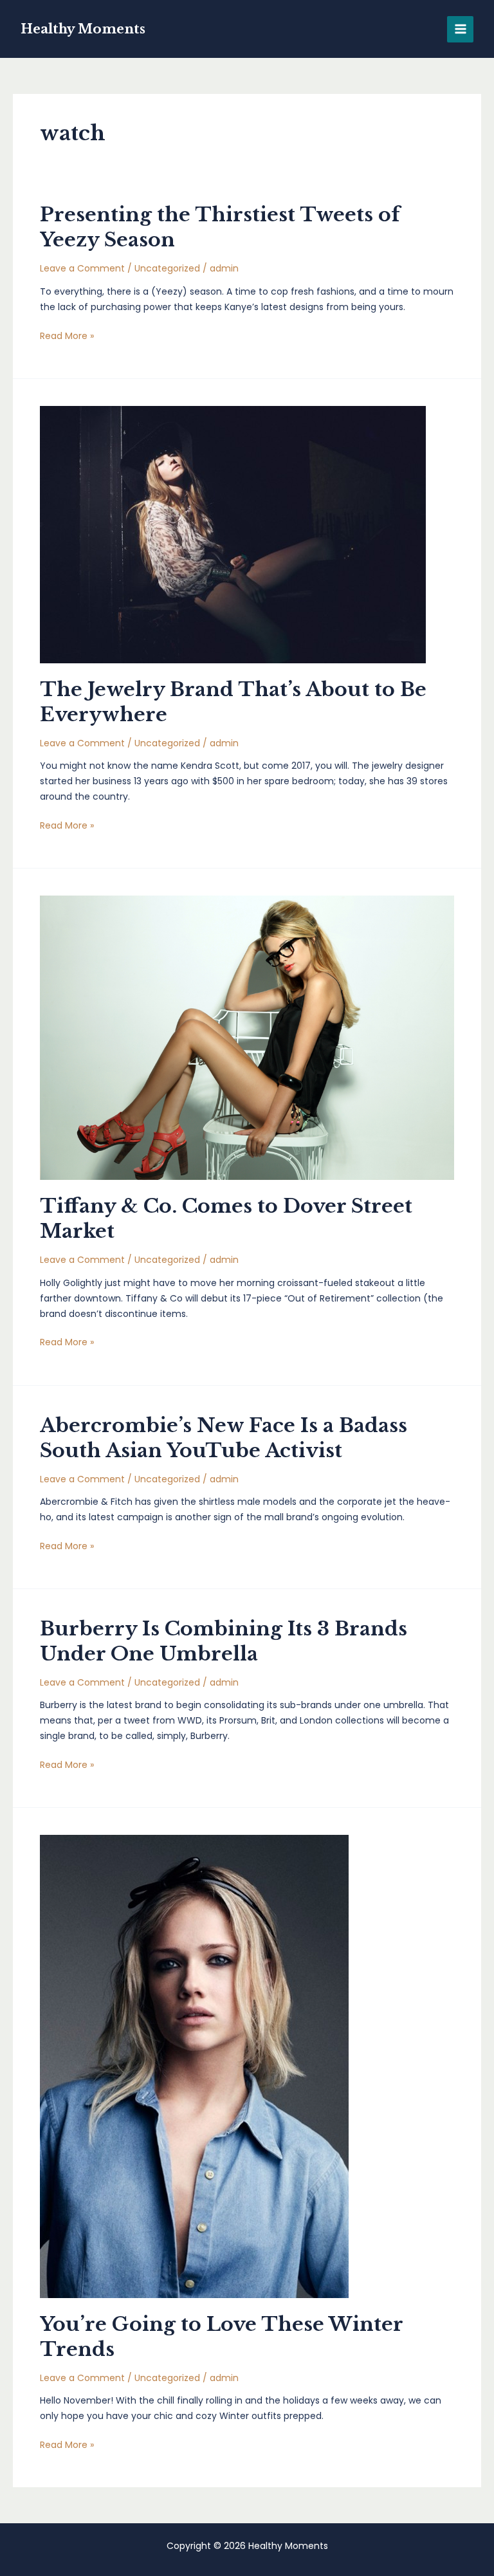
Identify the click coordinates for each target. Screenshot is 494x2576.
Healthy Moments (83, 29)
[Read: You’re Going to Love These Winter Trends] (194, 2066)
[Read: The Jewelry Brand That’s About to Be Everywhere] (233, 534)
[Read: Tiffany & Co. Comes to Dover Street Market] (247, 1037)
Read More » (67, 336)
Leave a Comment (82, 268)
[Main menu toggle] (460, 29)
